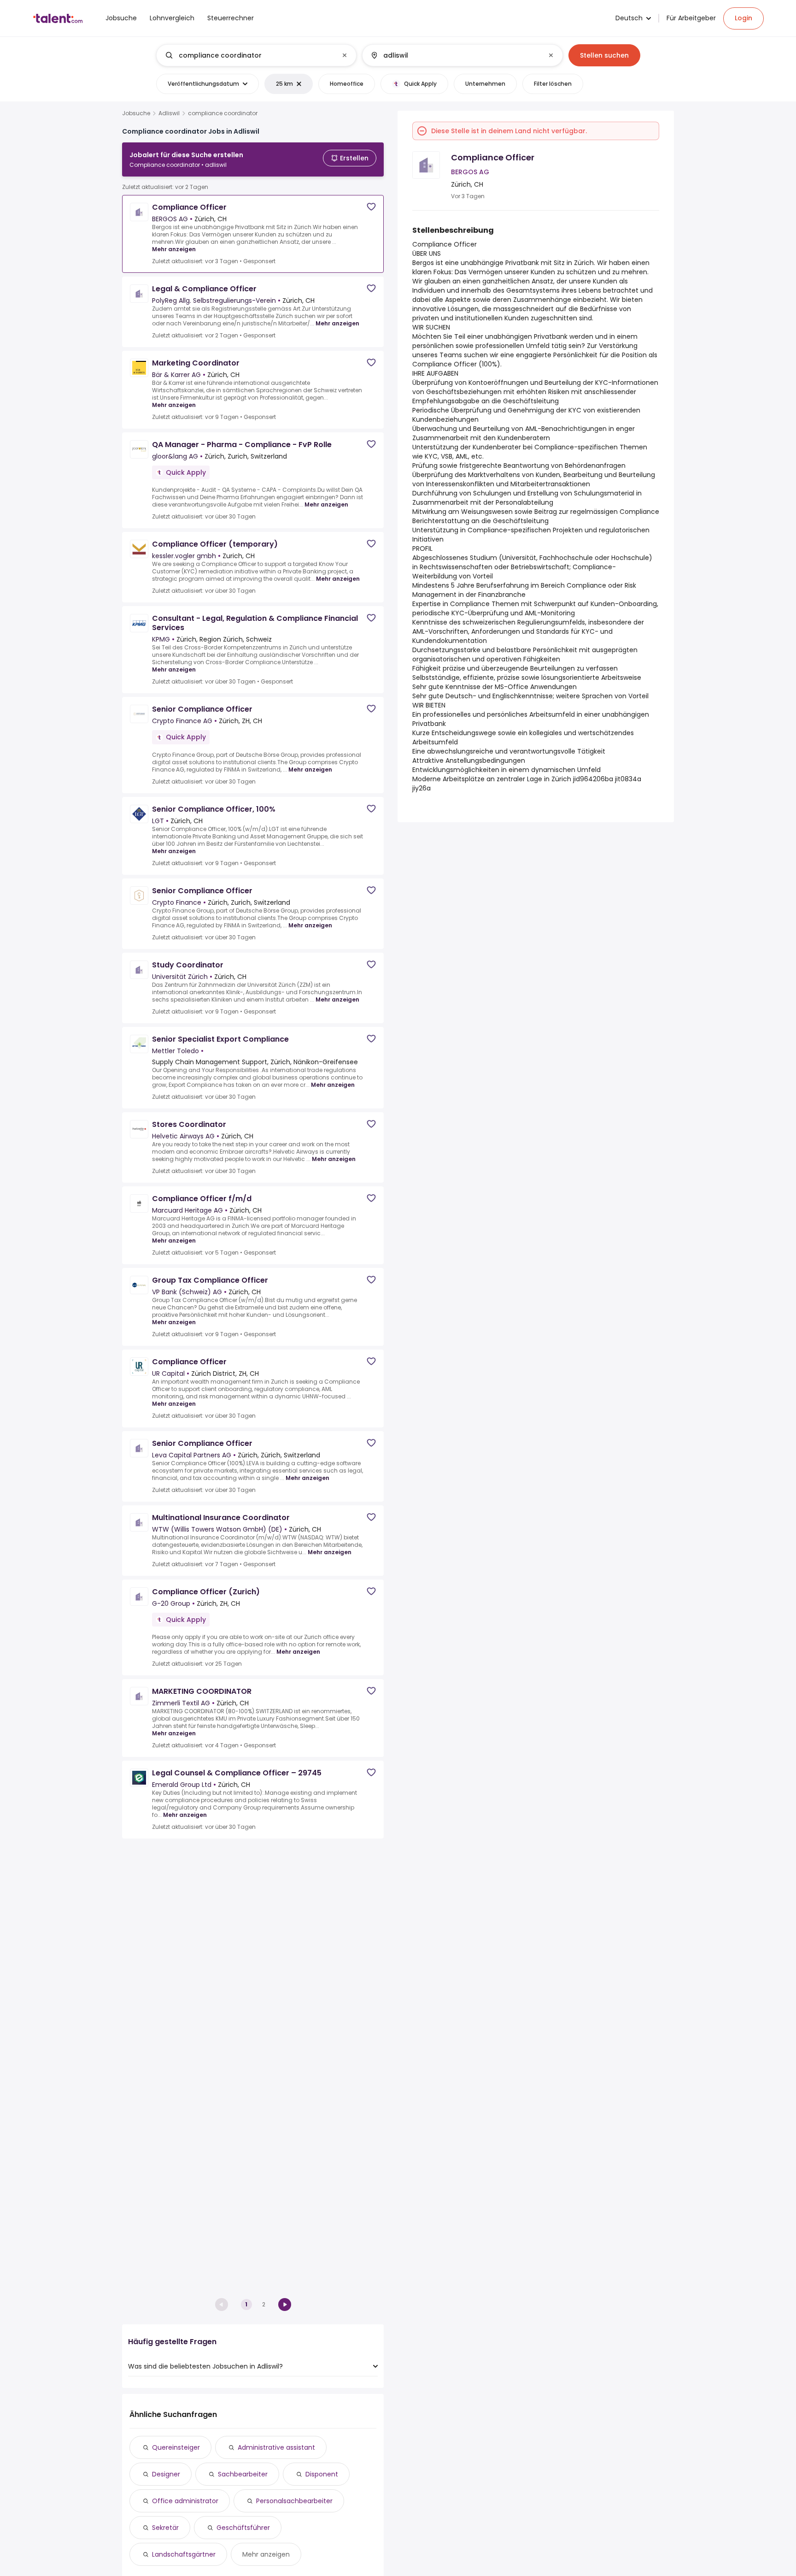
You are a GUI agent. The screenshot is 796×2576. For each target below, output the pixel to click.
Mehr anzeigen (174, 249)
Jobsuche (136, 113)
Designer (166, 2474)
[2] (285, 2305)
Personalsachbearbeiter (294, 2501)
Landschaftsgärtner (184, 2554)
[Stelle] (249, 55)
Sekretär (165, 2528)
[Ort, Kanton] (455, 55)
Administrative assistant (276, 2447)
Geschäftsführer (243, 2528)
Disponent (322, 2474)
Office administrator (185, 2501)
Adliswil (169, 113)
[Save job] (371, 207)
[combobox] (256, 55)
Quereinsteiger (176, 2447)
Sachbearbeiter (243, 2474)
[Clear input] (345, 55)
